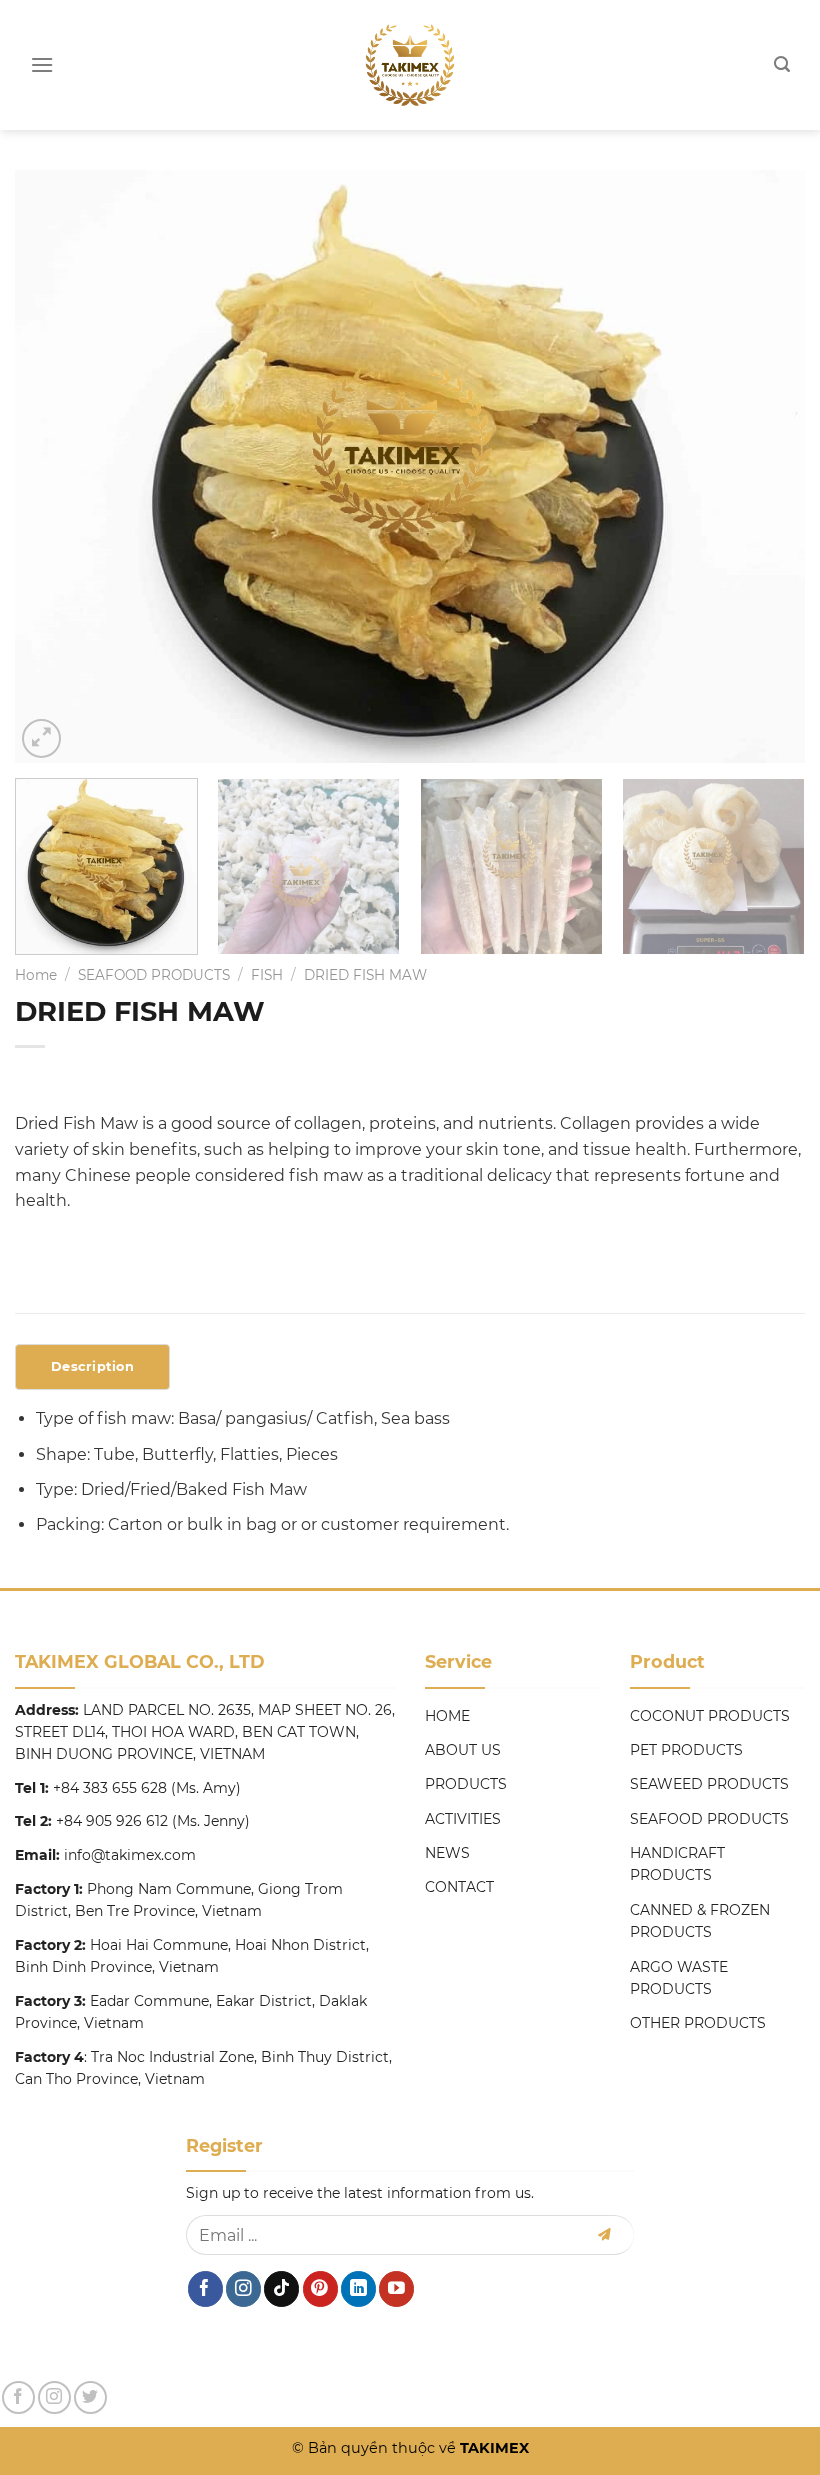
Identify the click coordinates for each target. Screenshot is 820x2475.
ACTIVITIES (463, 1819)
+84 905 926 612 (112, 1821)
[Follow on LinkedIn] (358, 2289)
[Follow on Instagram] (243, 2289)
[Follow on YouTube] (396, 2289)
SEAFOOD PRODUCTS (154, 975)
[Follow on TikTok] (281, 2289)
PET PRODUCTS (686, 1750)
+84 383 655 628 (110, 1788)
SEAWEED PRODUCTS (709, 1784)
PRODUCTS (466, 1784)
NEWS (447, 1853)
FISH (267, 975)
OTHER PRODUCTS (698, 2023)
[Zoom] (41, 738)
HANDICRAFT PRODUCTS (677, 1864)
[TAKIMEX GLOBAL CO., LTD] (410, 65)
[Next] (764, 466)
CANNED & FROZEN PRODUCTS (700, 1921)
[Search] (782, 64)
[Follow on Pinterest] (320, 2289)
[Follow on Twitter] (90, 2397)
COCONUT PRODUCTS (710, 1716)
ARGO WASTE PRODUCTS (679, 1978)
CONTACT (459, 1887)
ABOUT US (463, 1750)
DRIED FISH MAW (365, 975)
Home (36, 975)
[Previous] (56, 466)
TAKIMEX (492, 2448)
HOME (447, 1716)
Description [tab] (92, 1366)
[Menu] (42, 64)
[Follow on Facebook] (205, 2289)
